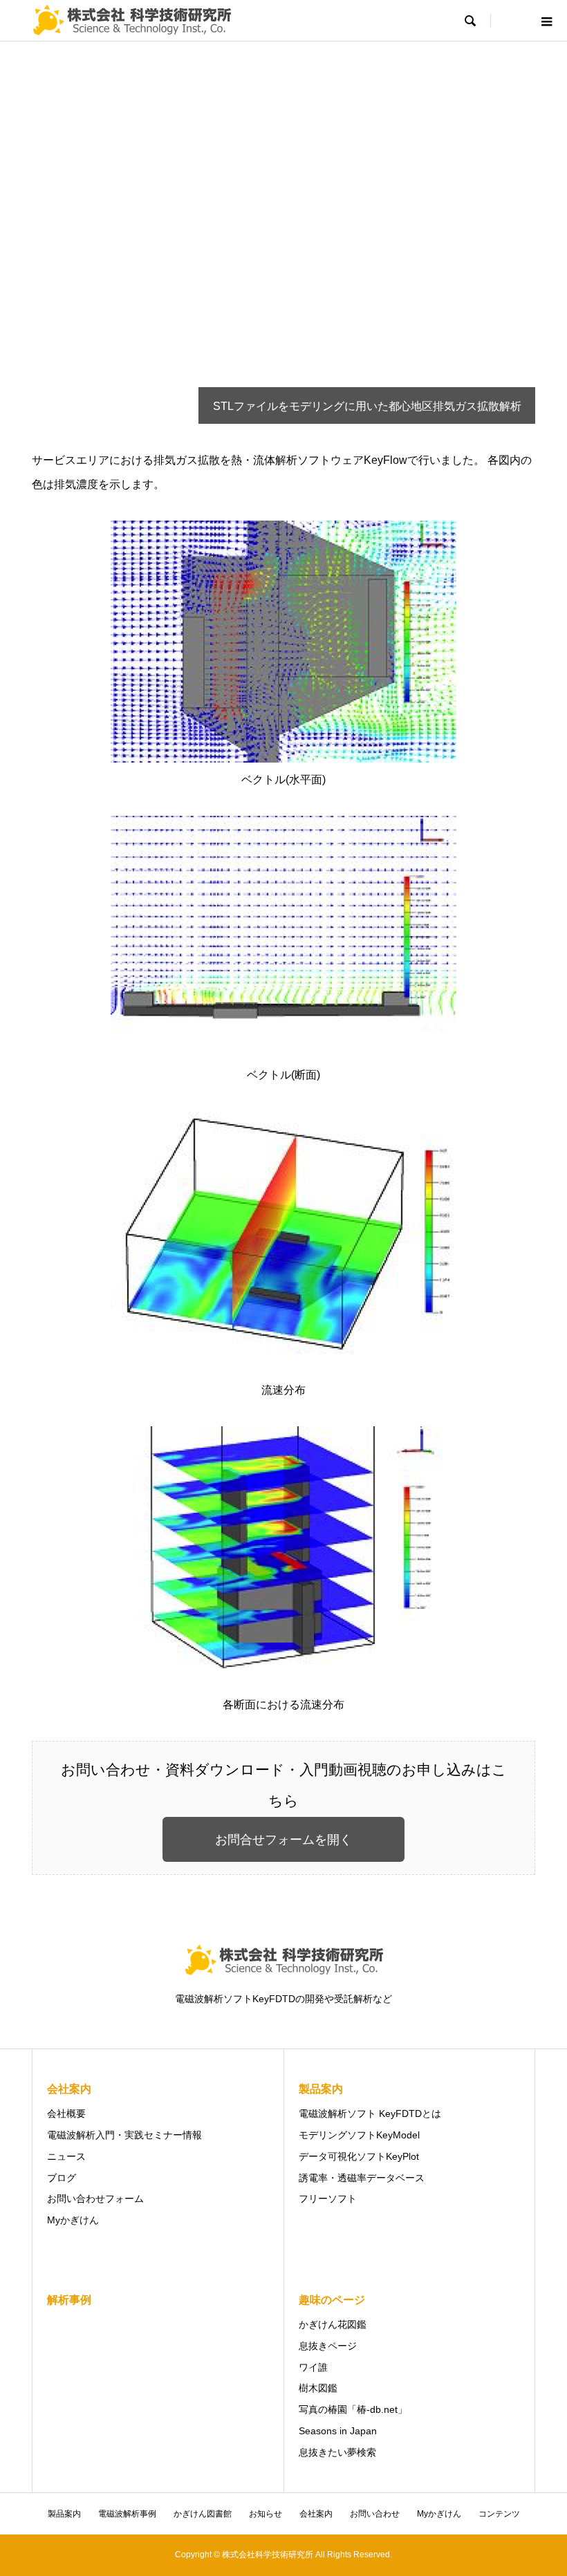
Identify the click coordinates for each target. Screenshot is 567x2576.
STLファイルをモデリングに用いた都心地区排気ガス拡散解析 (367, 406)
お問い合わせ (375, 2514)
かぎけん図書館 (203, 2514)
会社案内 (316, 2514)
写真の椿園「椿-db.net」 (353, 2409)
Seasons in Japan (338, 2431)
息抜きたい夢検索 (337, 2452)
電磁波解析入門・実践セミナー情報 (124, 2135)
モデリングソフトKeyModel (359, 2135)
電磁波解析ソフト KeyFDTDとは (370, 2113)
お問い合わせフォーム (95, 2199)
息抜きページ (328, 2346)
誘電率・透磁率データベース (362, 2178)
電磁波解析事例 (127, 2514)
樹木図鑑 (318, 2388)
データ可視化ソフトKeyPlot (359, 2156)
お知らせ (266, 2514)
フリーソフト (328, 2199)
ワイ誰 (313, 2367)
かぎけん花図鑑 (333, 2324)
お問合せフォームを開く (283, 1840)
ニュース (66, 2156)
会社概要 (66, 2113)
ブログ (62, 2178)
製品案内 (64, 2514)
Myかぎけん (73, 2220)
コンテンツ (499, 2514)
